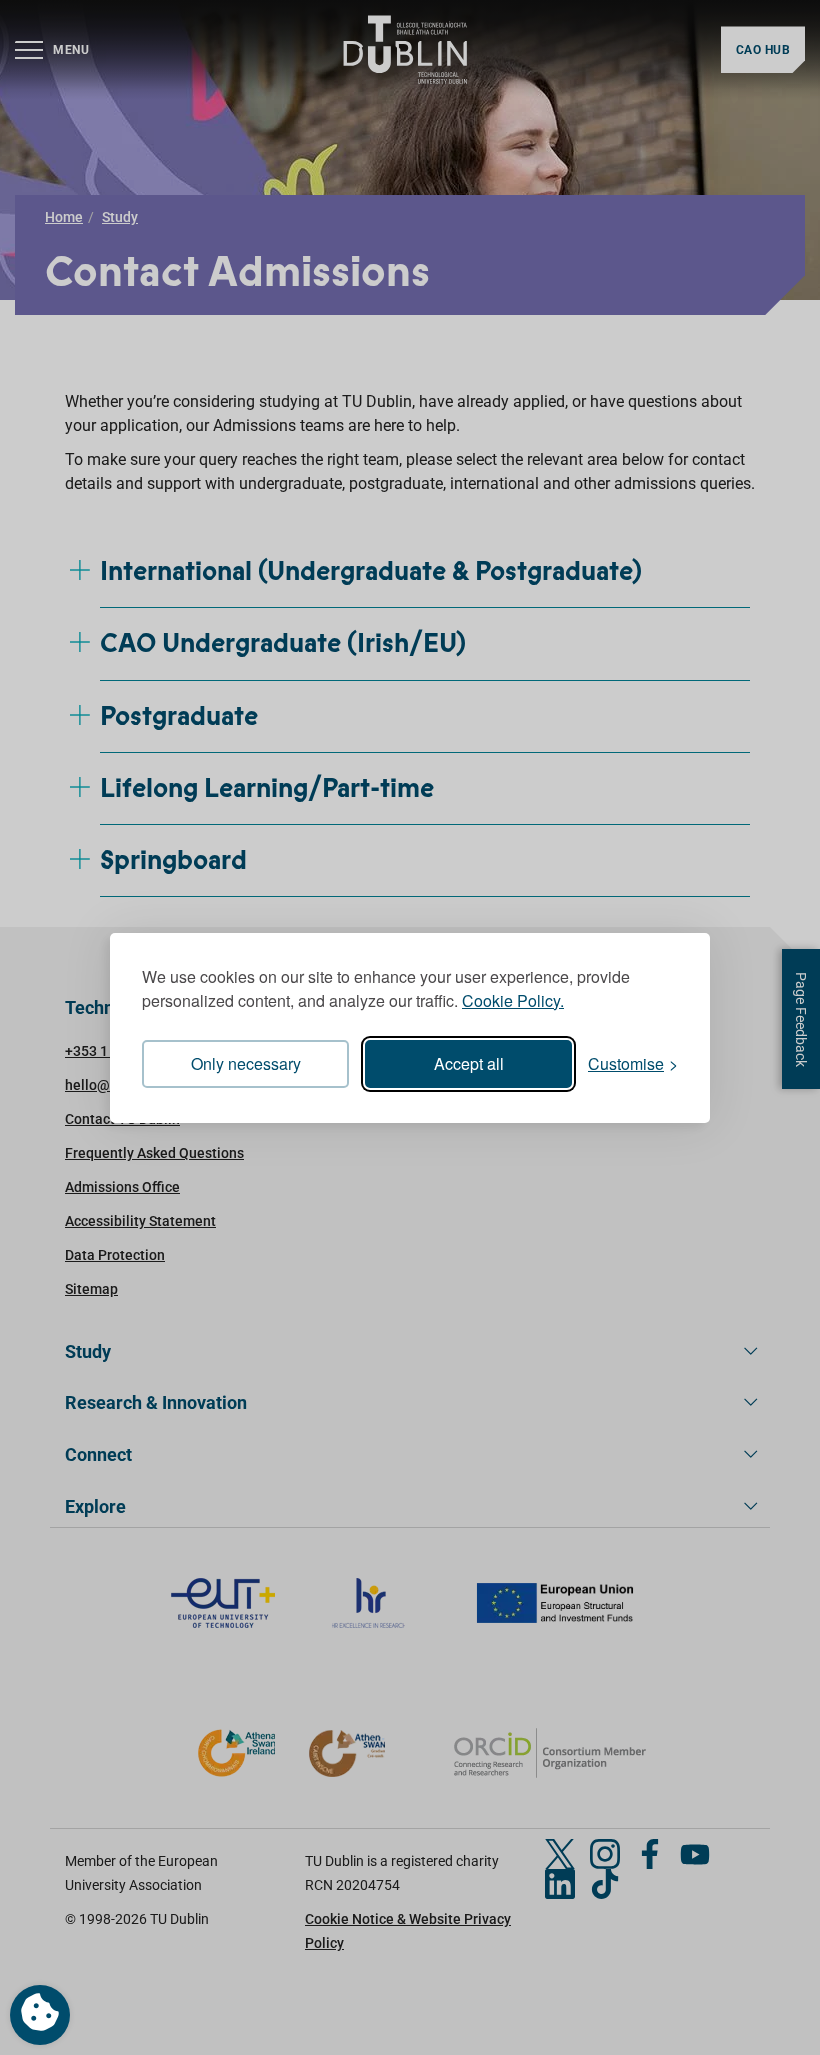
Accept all (469, 1063)
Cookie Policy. (513, 1000)
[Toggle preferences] (40, 2015)
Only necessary (246, 1063)
